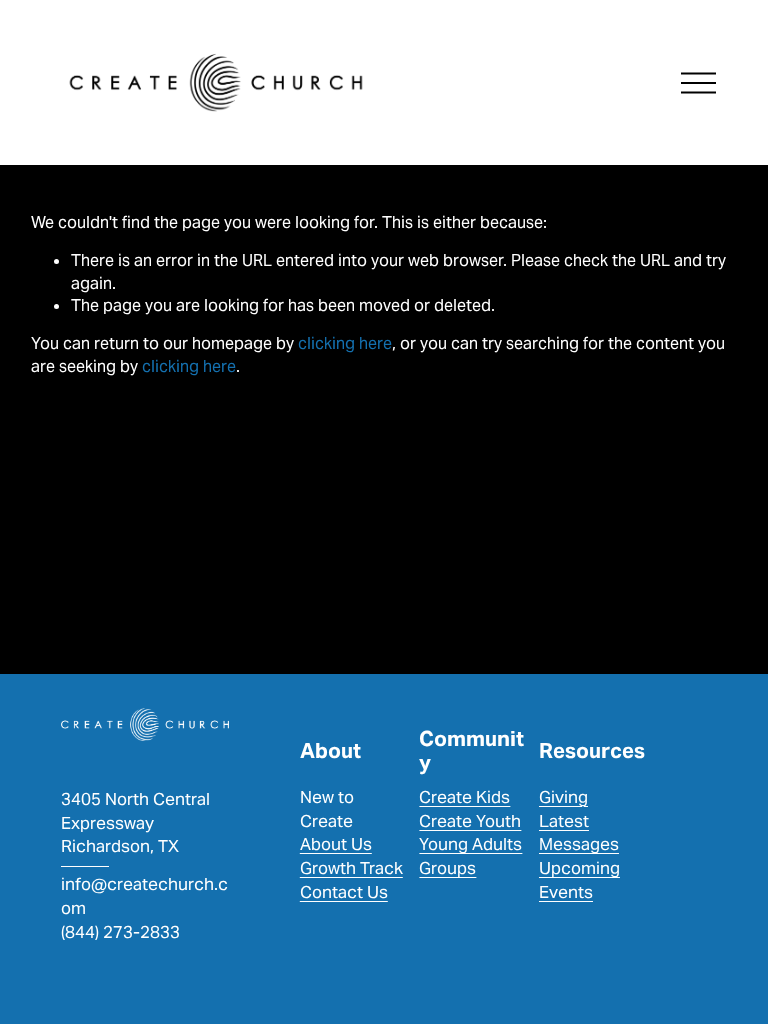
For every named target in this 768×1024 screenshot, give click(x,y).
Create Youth (470, 821)
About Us (336, 844)
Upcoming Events (579, 880)
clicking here (345, 343)
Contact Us (344, 892)
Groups (447, 868)
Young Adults (470, 844)
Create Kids (464, 797)
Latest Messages (579, 833)
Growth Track (351, 868)
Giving (563, 797)
